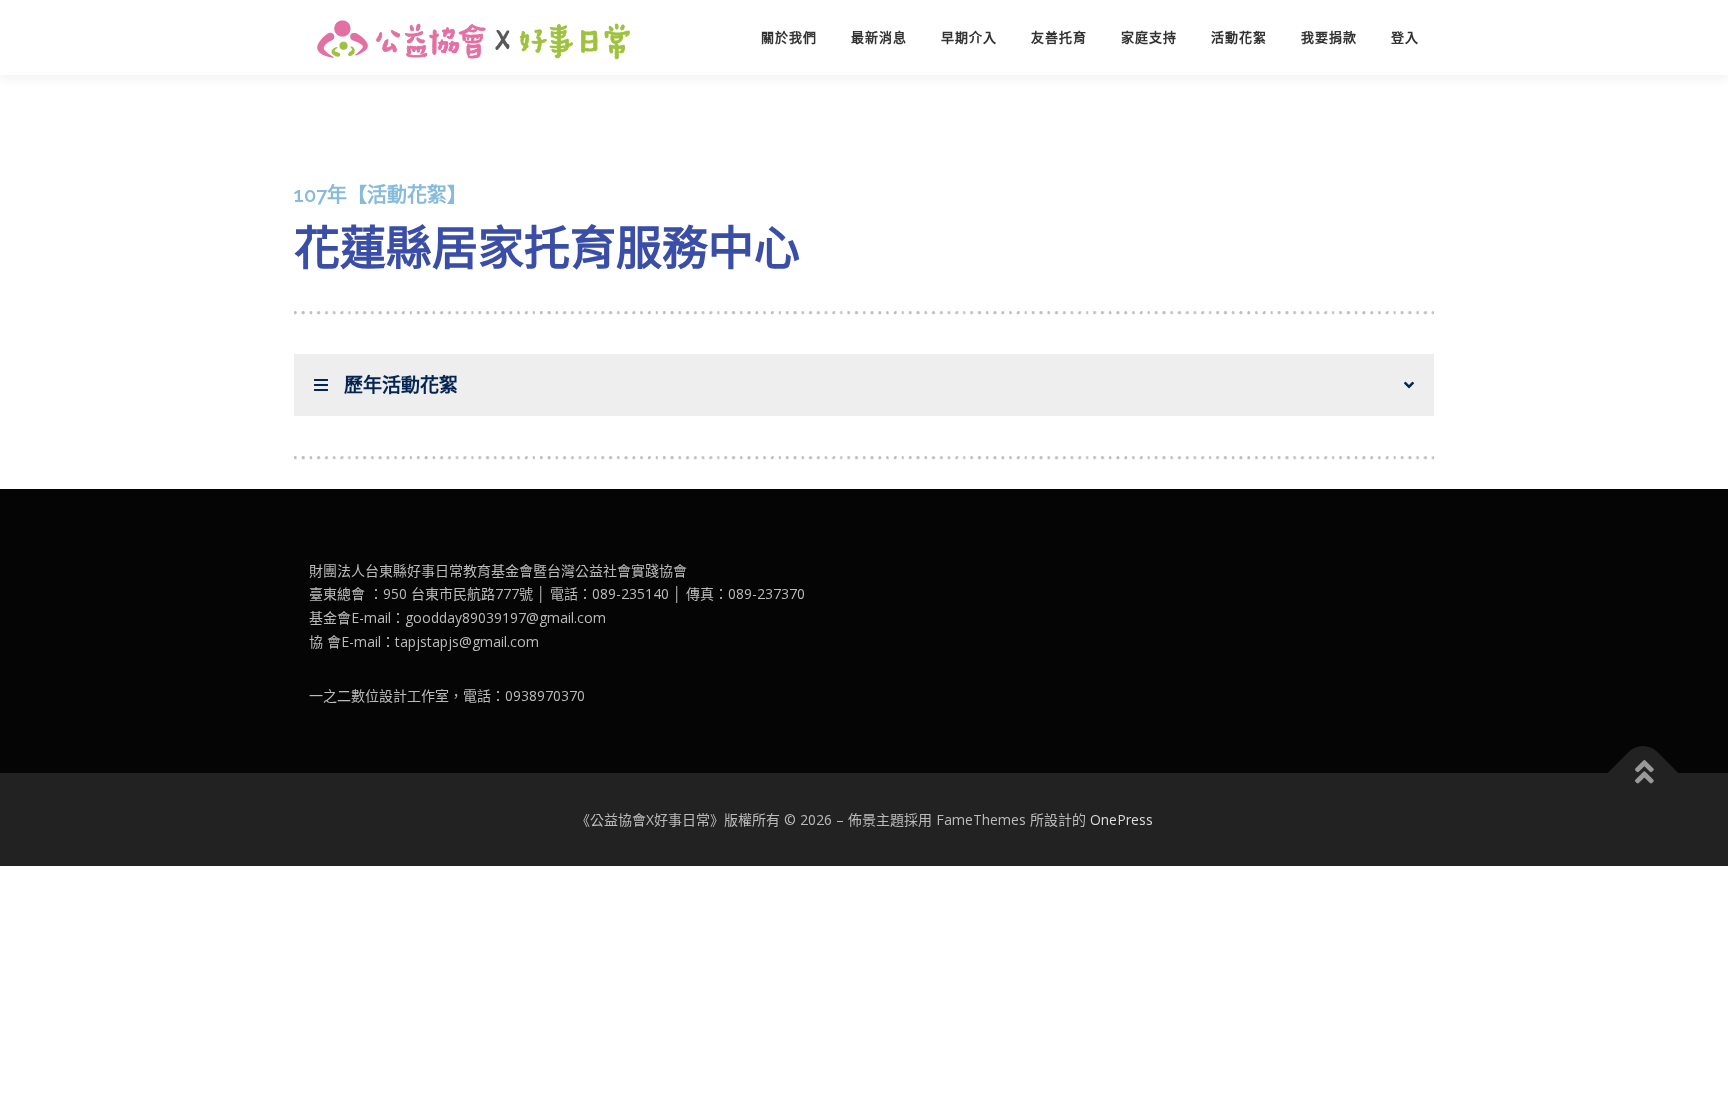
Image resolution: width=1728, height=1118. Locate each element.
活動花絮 (1239, 37)
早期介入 (969, 37)
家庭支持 (1149, 37)
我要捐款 (1329, 37)
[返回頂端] (1643, 772)
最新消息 (879, 37)
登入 (1405, 37)
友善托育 (1059, 37)
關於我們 (789, 37)
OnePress (1121, 819)
